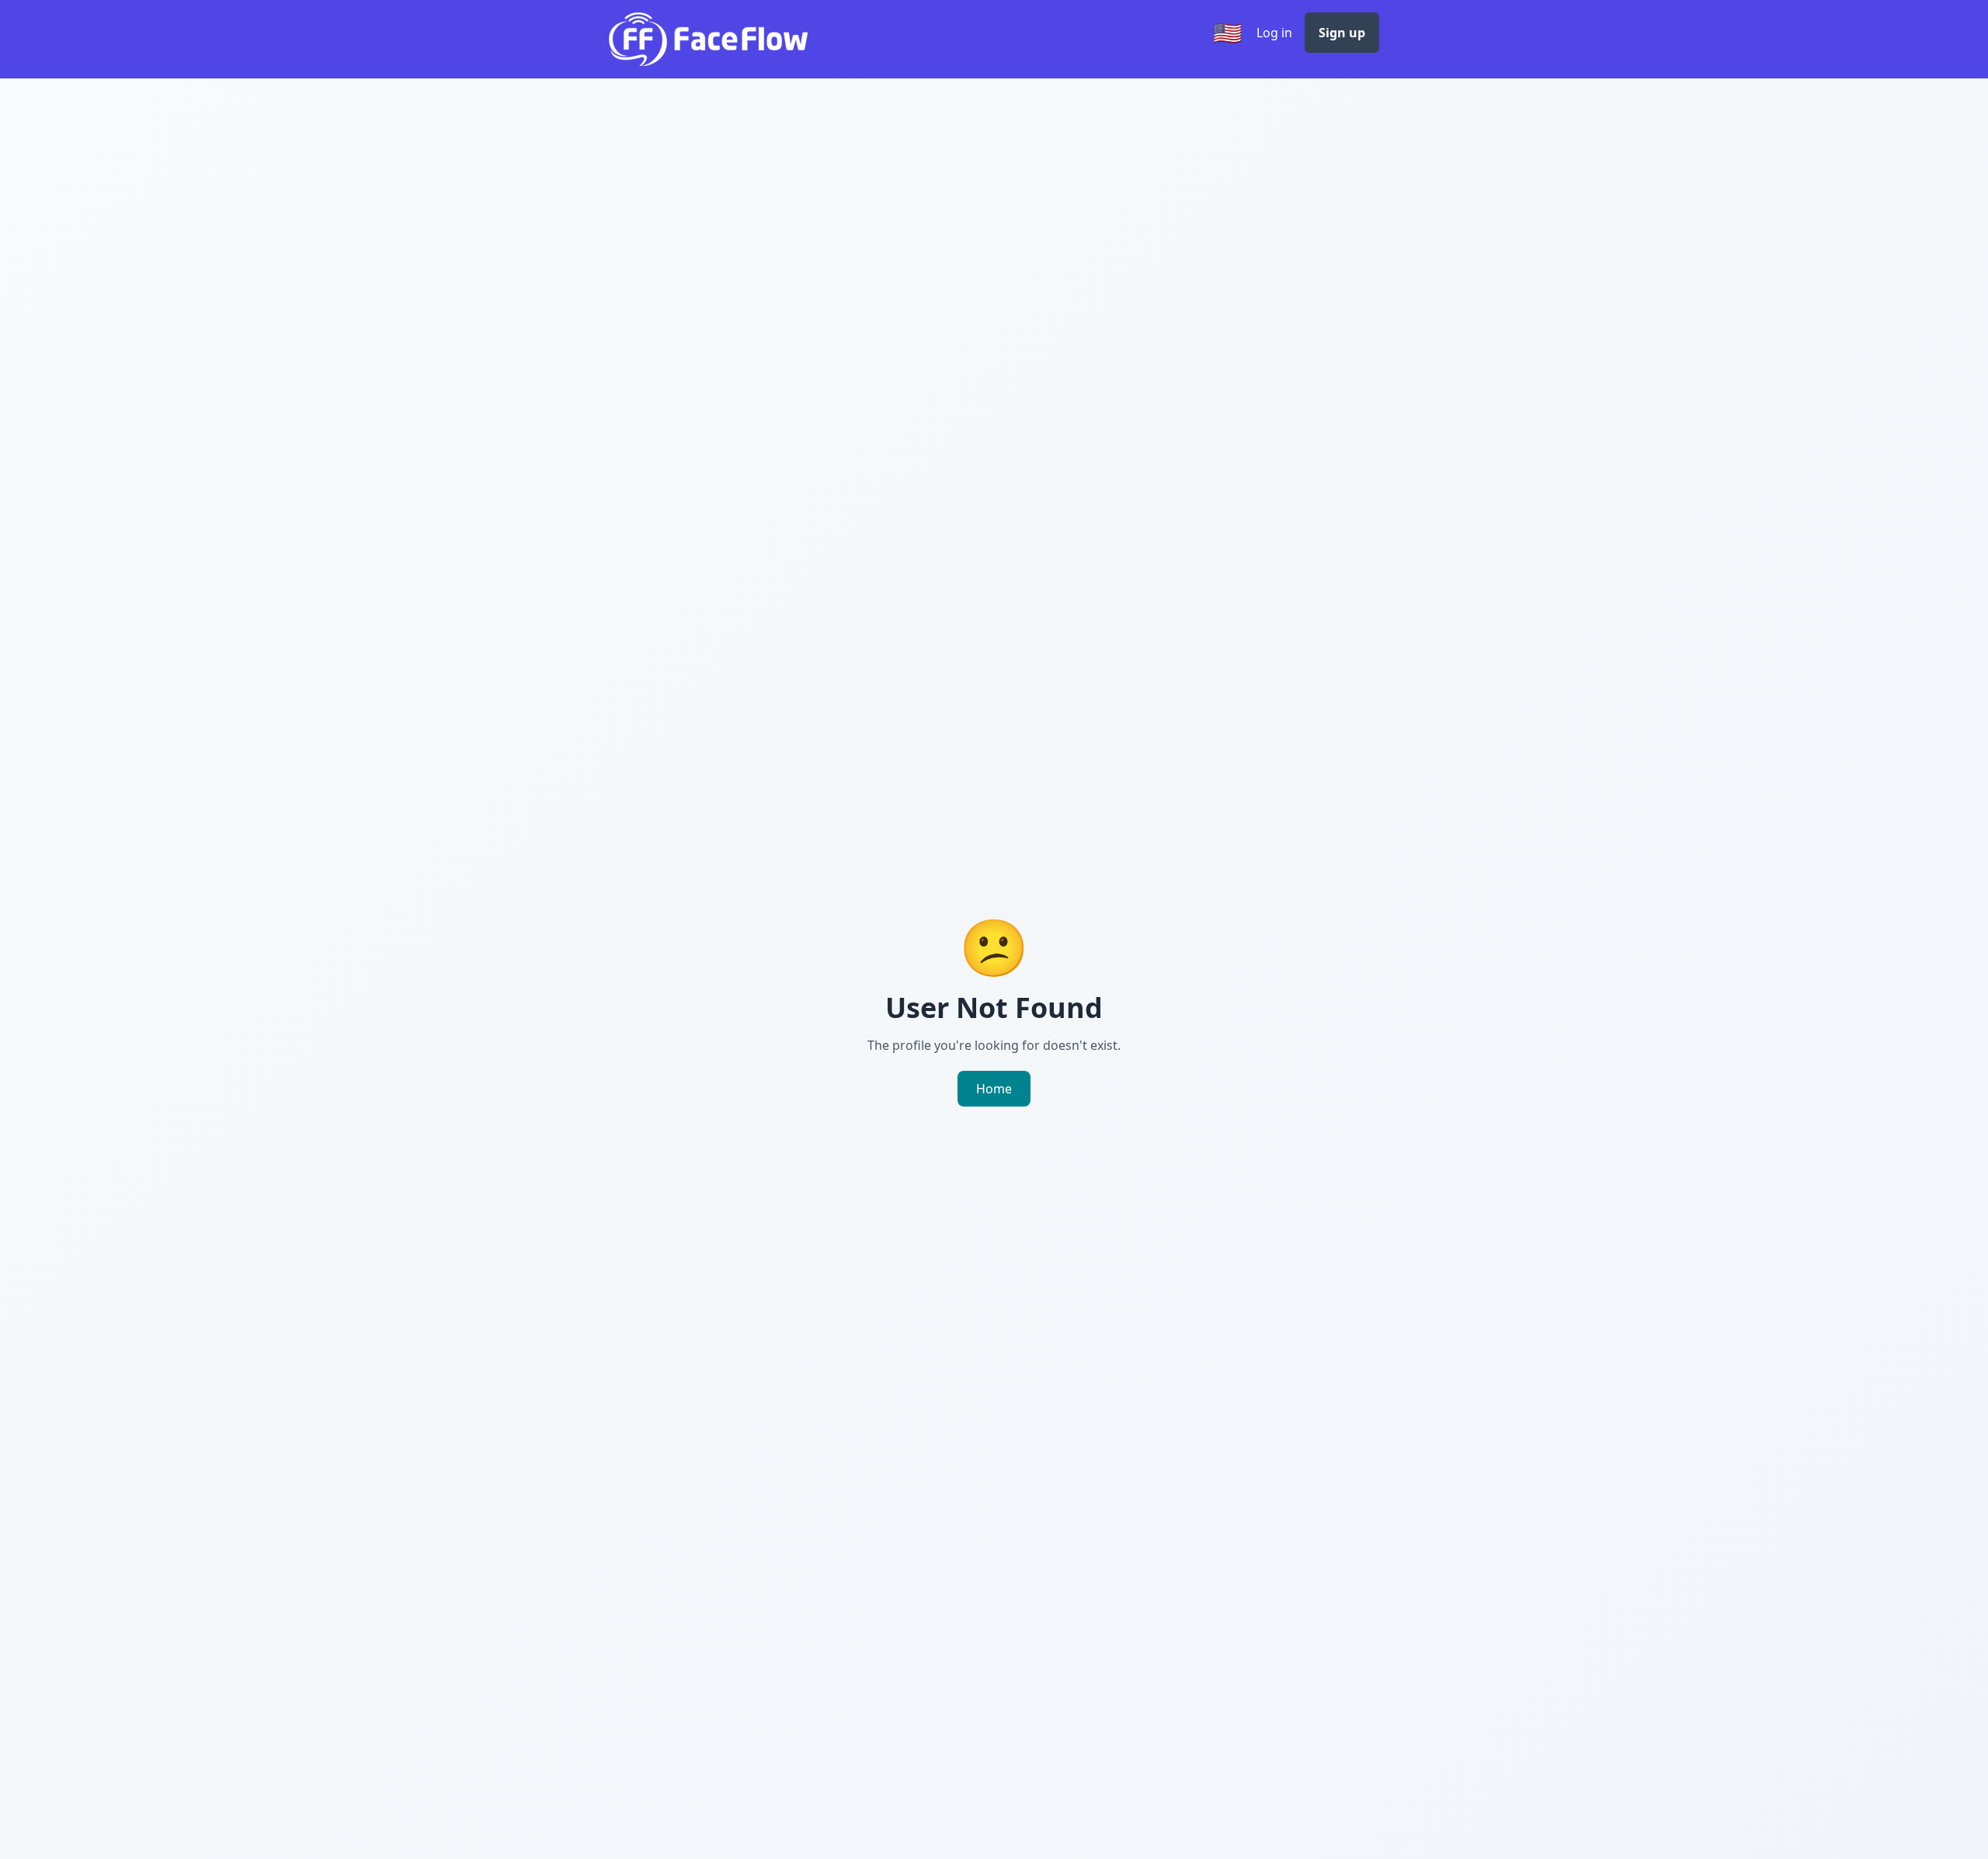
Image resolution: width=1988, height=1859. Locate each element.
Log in (1274, 33)
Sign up (1342, 33)
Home (994, 1089)
